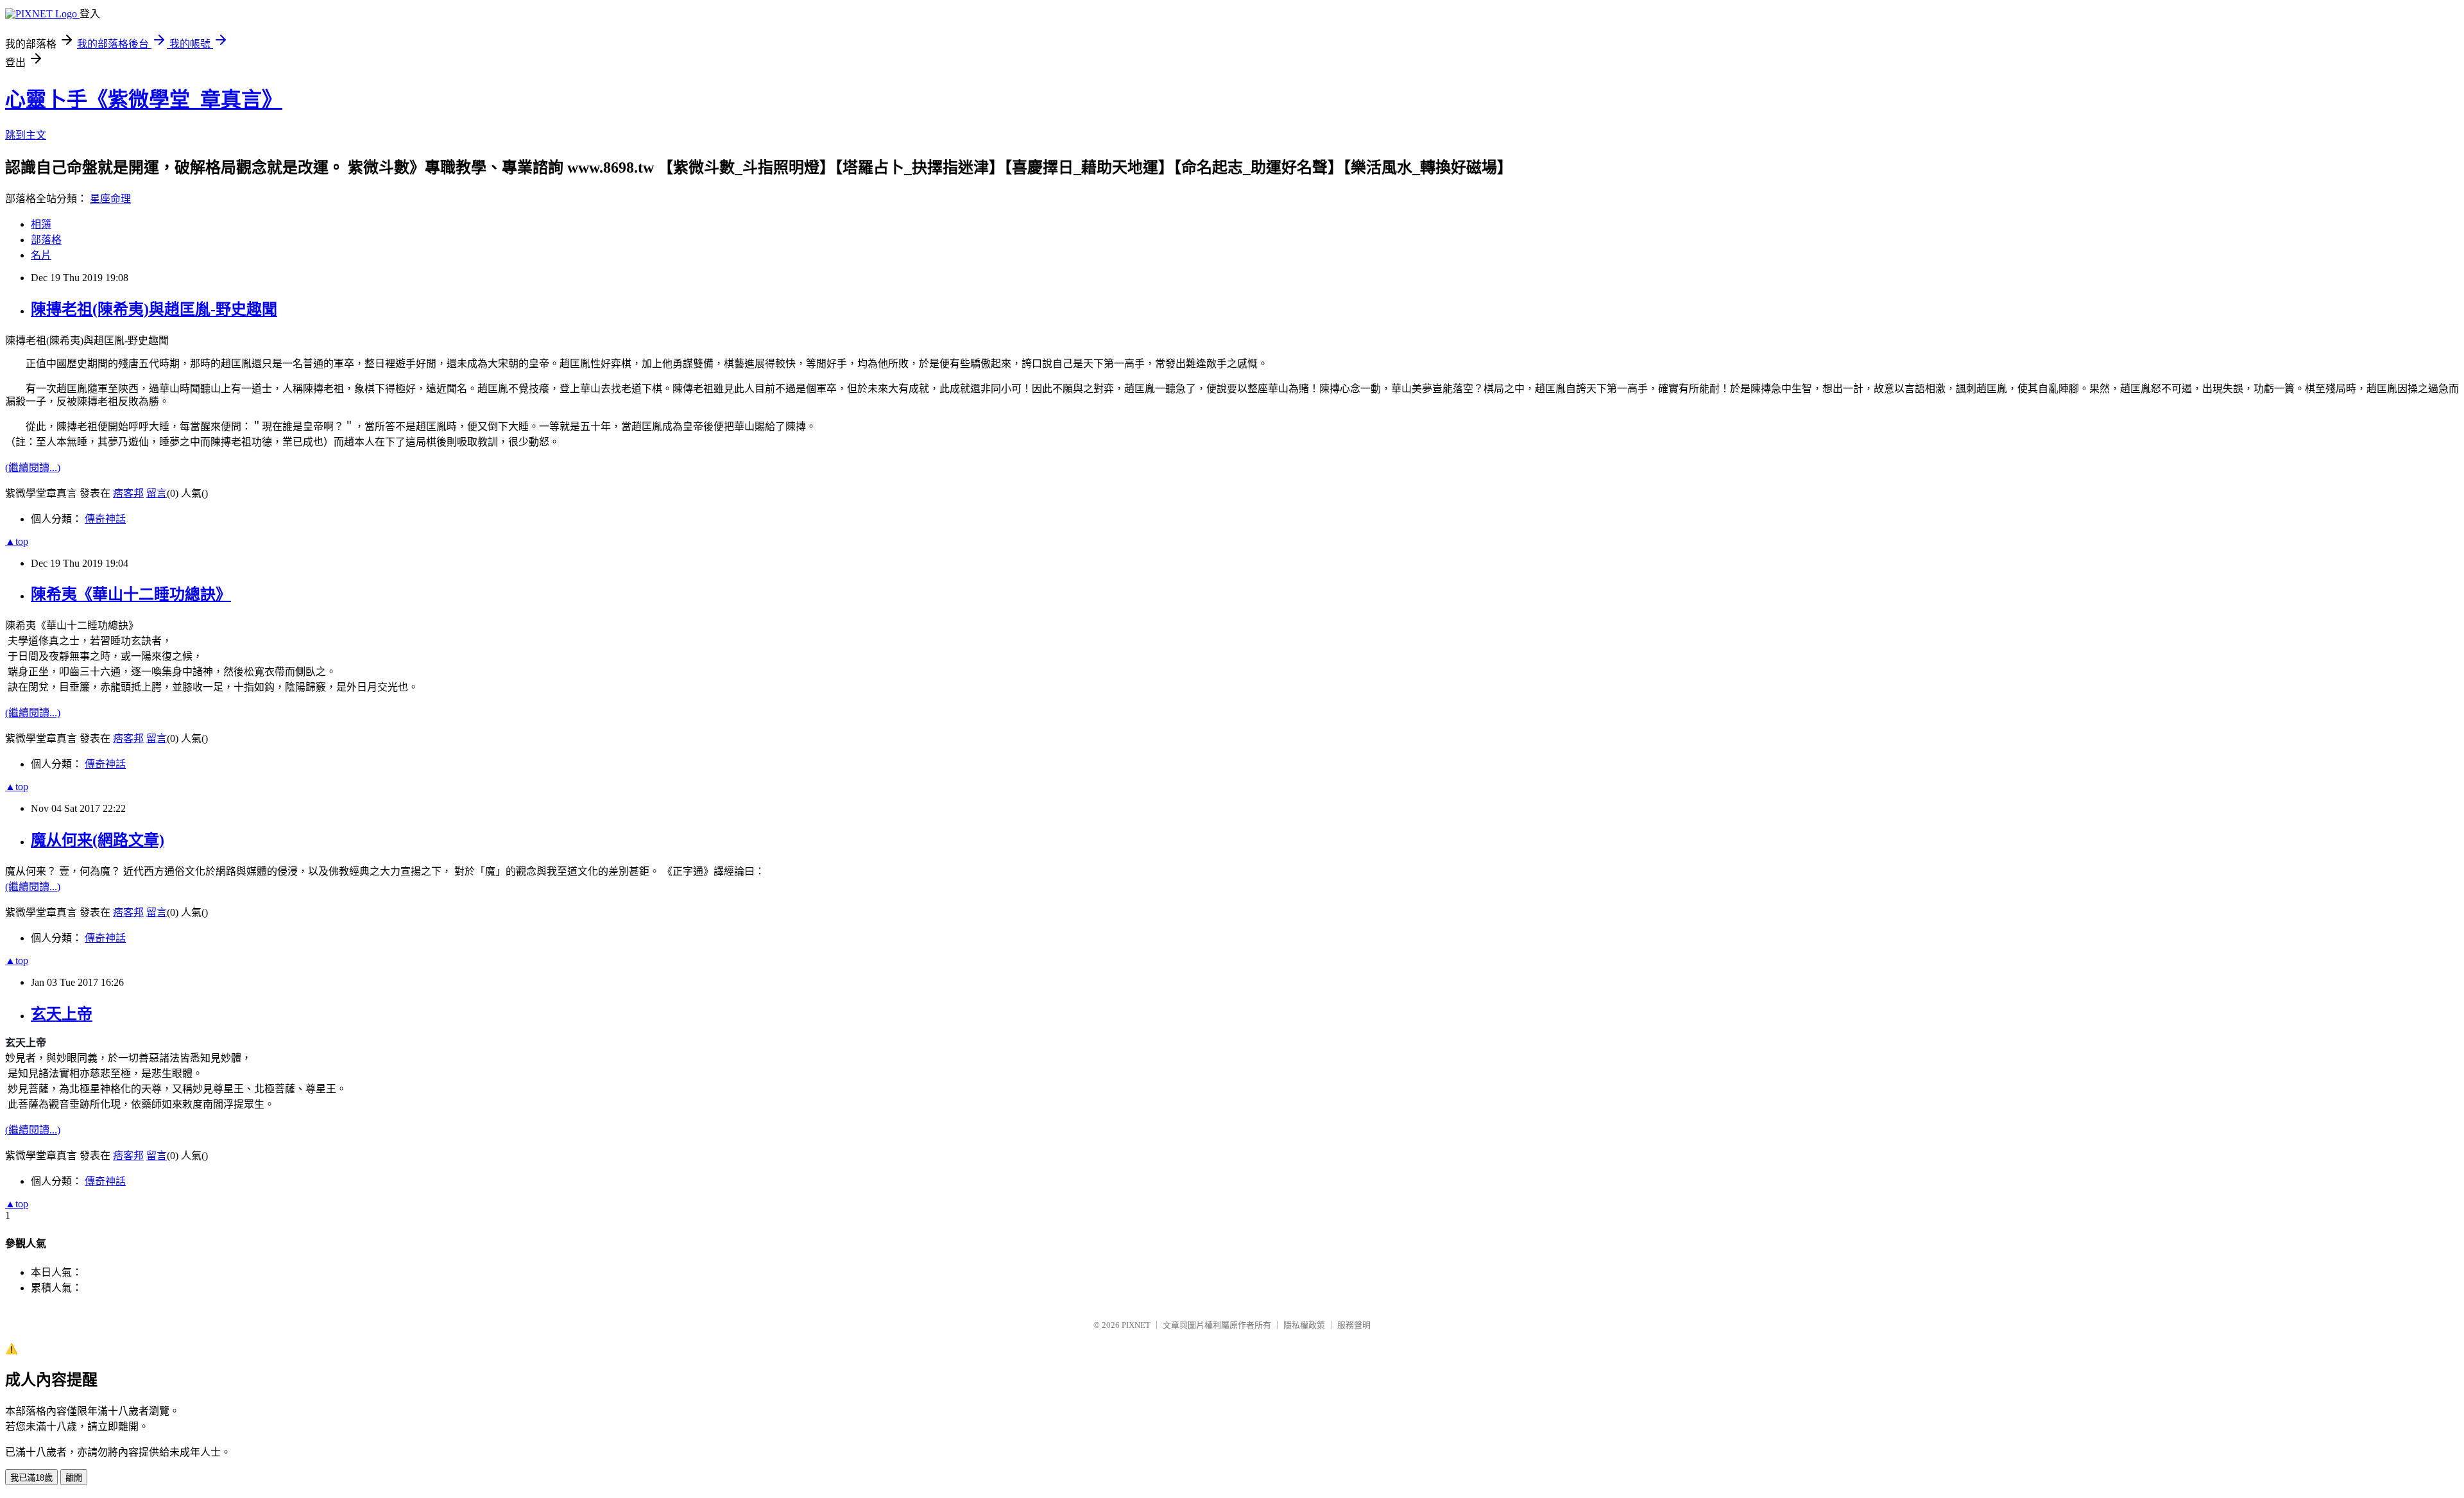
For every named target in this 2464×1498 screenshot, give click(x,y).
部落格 (46, 240)
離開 (74, 1478)
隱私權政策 (1304, 1325)
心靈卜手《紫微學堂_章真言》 (144, 99)
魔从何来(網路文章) (98, 840)
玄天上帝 (62, 1014)
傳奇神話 (105, 519)
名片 (41, 255)
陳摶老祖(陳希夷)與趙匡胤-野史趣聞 (154, 309)
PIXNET (1136, 1325)
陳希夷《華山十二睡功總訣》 (131, 594)
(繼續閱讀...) (33, 468)
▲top (17, 541)
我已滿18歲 (31, 1478)
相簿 (41, 224)
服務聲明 (1354, 1325)
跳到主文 (26, 135)
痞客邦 (128, 493)
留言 (157, 493)
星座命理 (110, 199)
